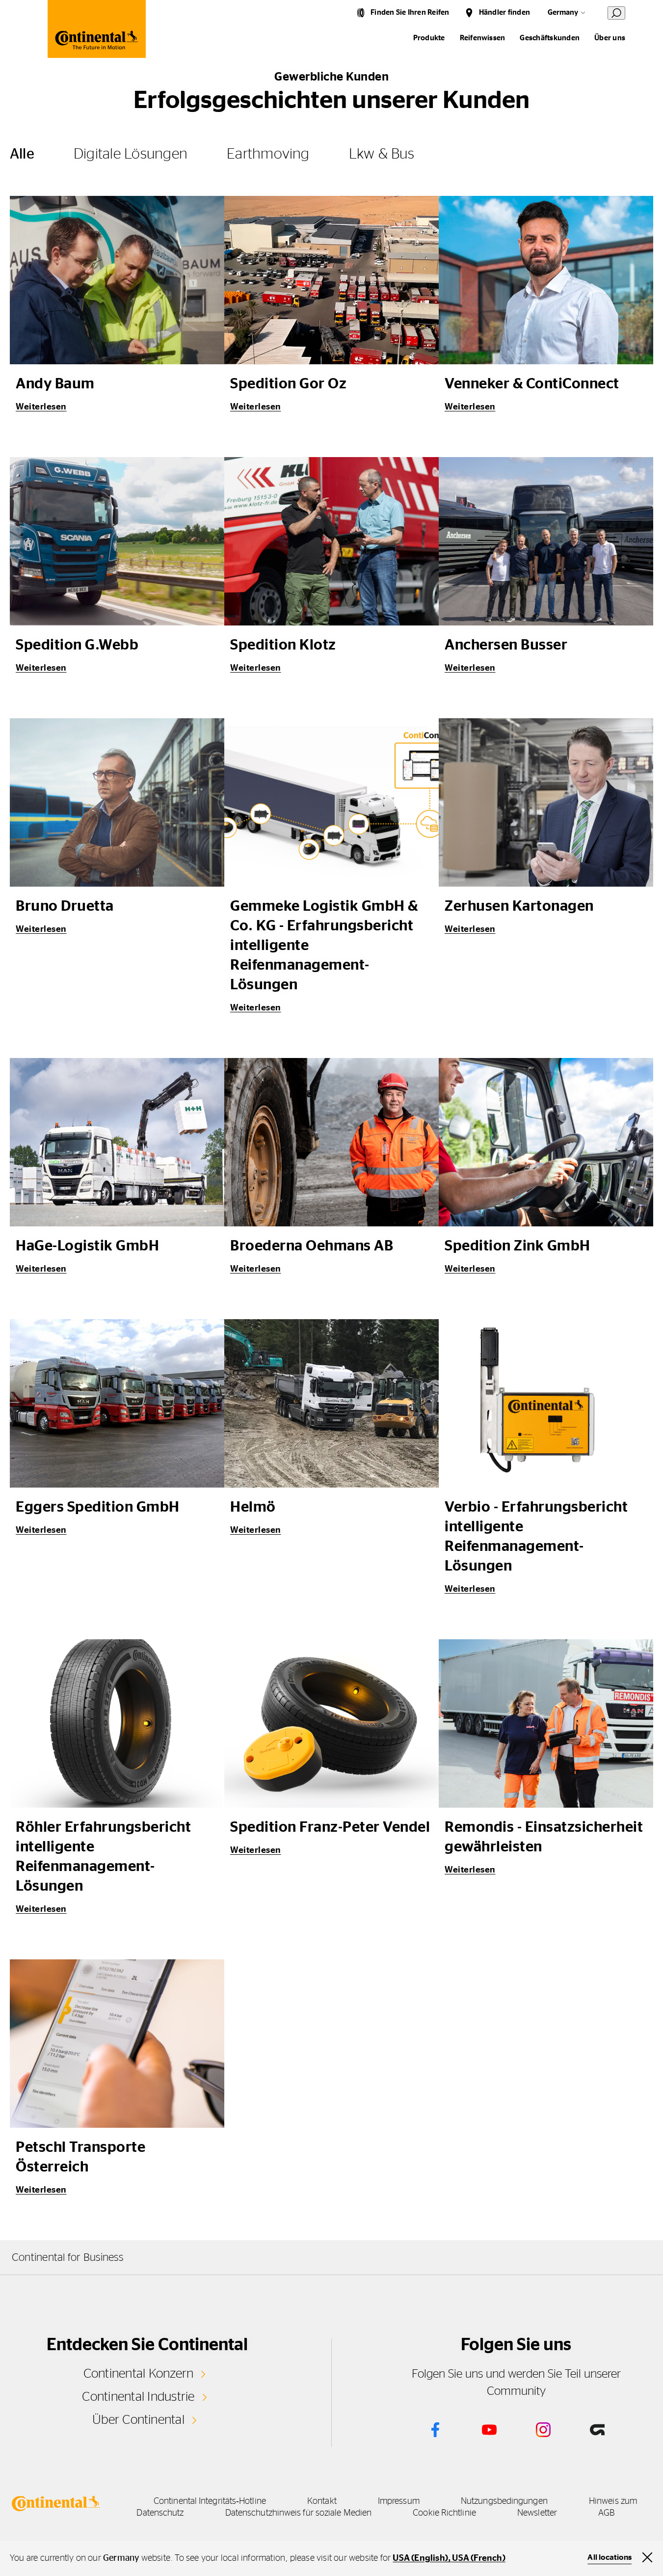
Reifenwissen (483, 38)
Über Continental (138, 2420)
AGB (606, 2513)
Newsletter (537, 2513)
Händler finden (504, 13)
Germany (563, 13)
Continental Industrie (138, 2397)
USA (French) (478, 2558)
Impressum (399, 2501)
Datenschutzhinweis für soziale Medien (298, 2513)
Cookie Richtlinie (444, 2513)
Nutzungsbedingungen (504, 2501)
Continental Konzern (139, 2374)
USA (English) (420, 2558)
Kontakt (322, 2501)
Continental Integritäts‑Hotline (210, 2501)
